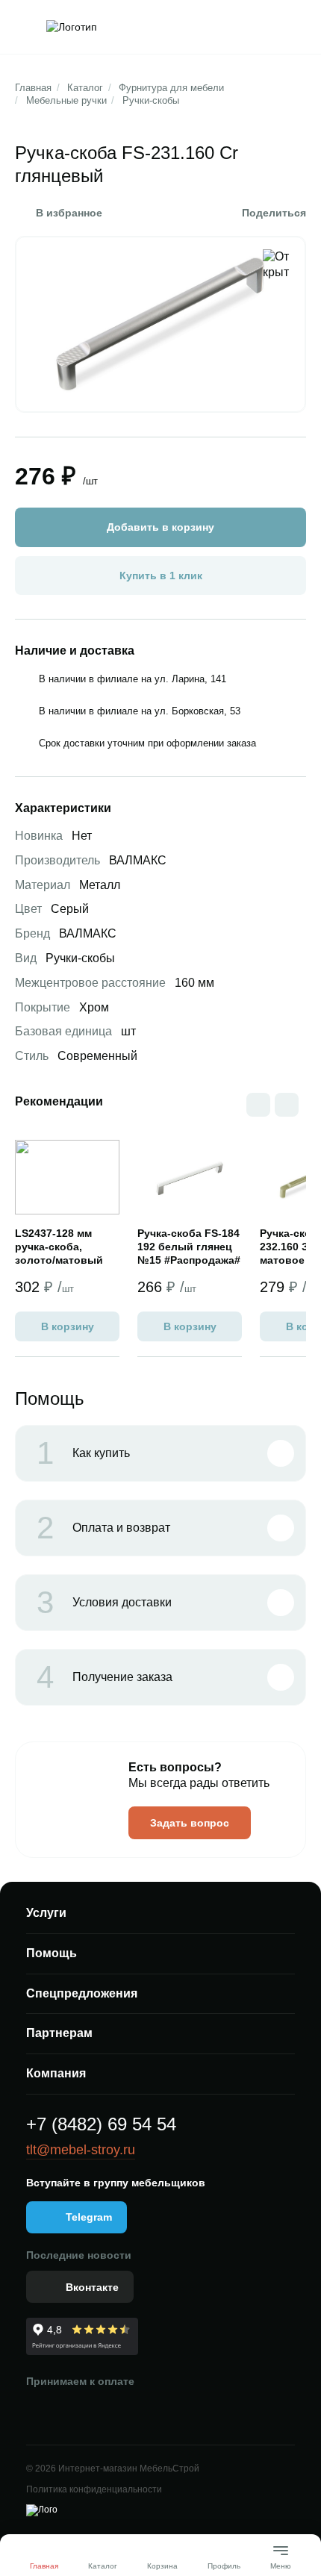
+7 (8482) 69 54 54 (101, 2124)
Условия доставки (104, 1603)
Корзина (162, 2566)
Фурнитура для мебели (171, 88)
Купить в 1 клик (161, 576)
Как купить (83, 1453)
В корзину (68, 1326)
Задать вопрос (190, 1823)
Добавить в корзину (160, 527)
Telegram (89, 2217)
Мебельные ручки (66, 100)
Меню (281, 2560)
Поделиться (274, 213)
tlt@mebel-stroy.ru (81, 2150)
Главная (33, 88)
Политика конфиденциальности (94, 2489)
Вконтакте (92, 2287)
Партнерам (59, 2033)
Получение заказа (105, 1677)
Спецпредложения (82, 1993)
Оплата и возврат (103, 1528)
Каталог (85, 88)
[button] (287, 1105)
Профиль (224, 2566)
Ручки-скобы (151, 100)
